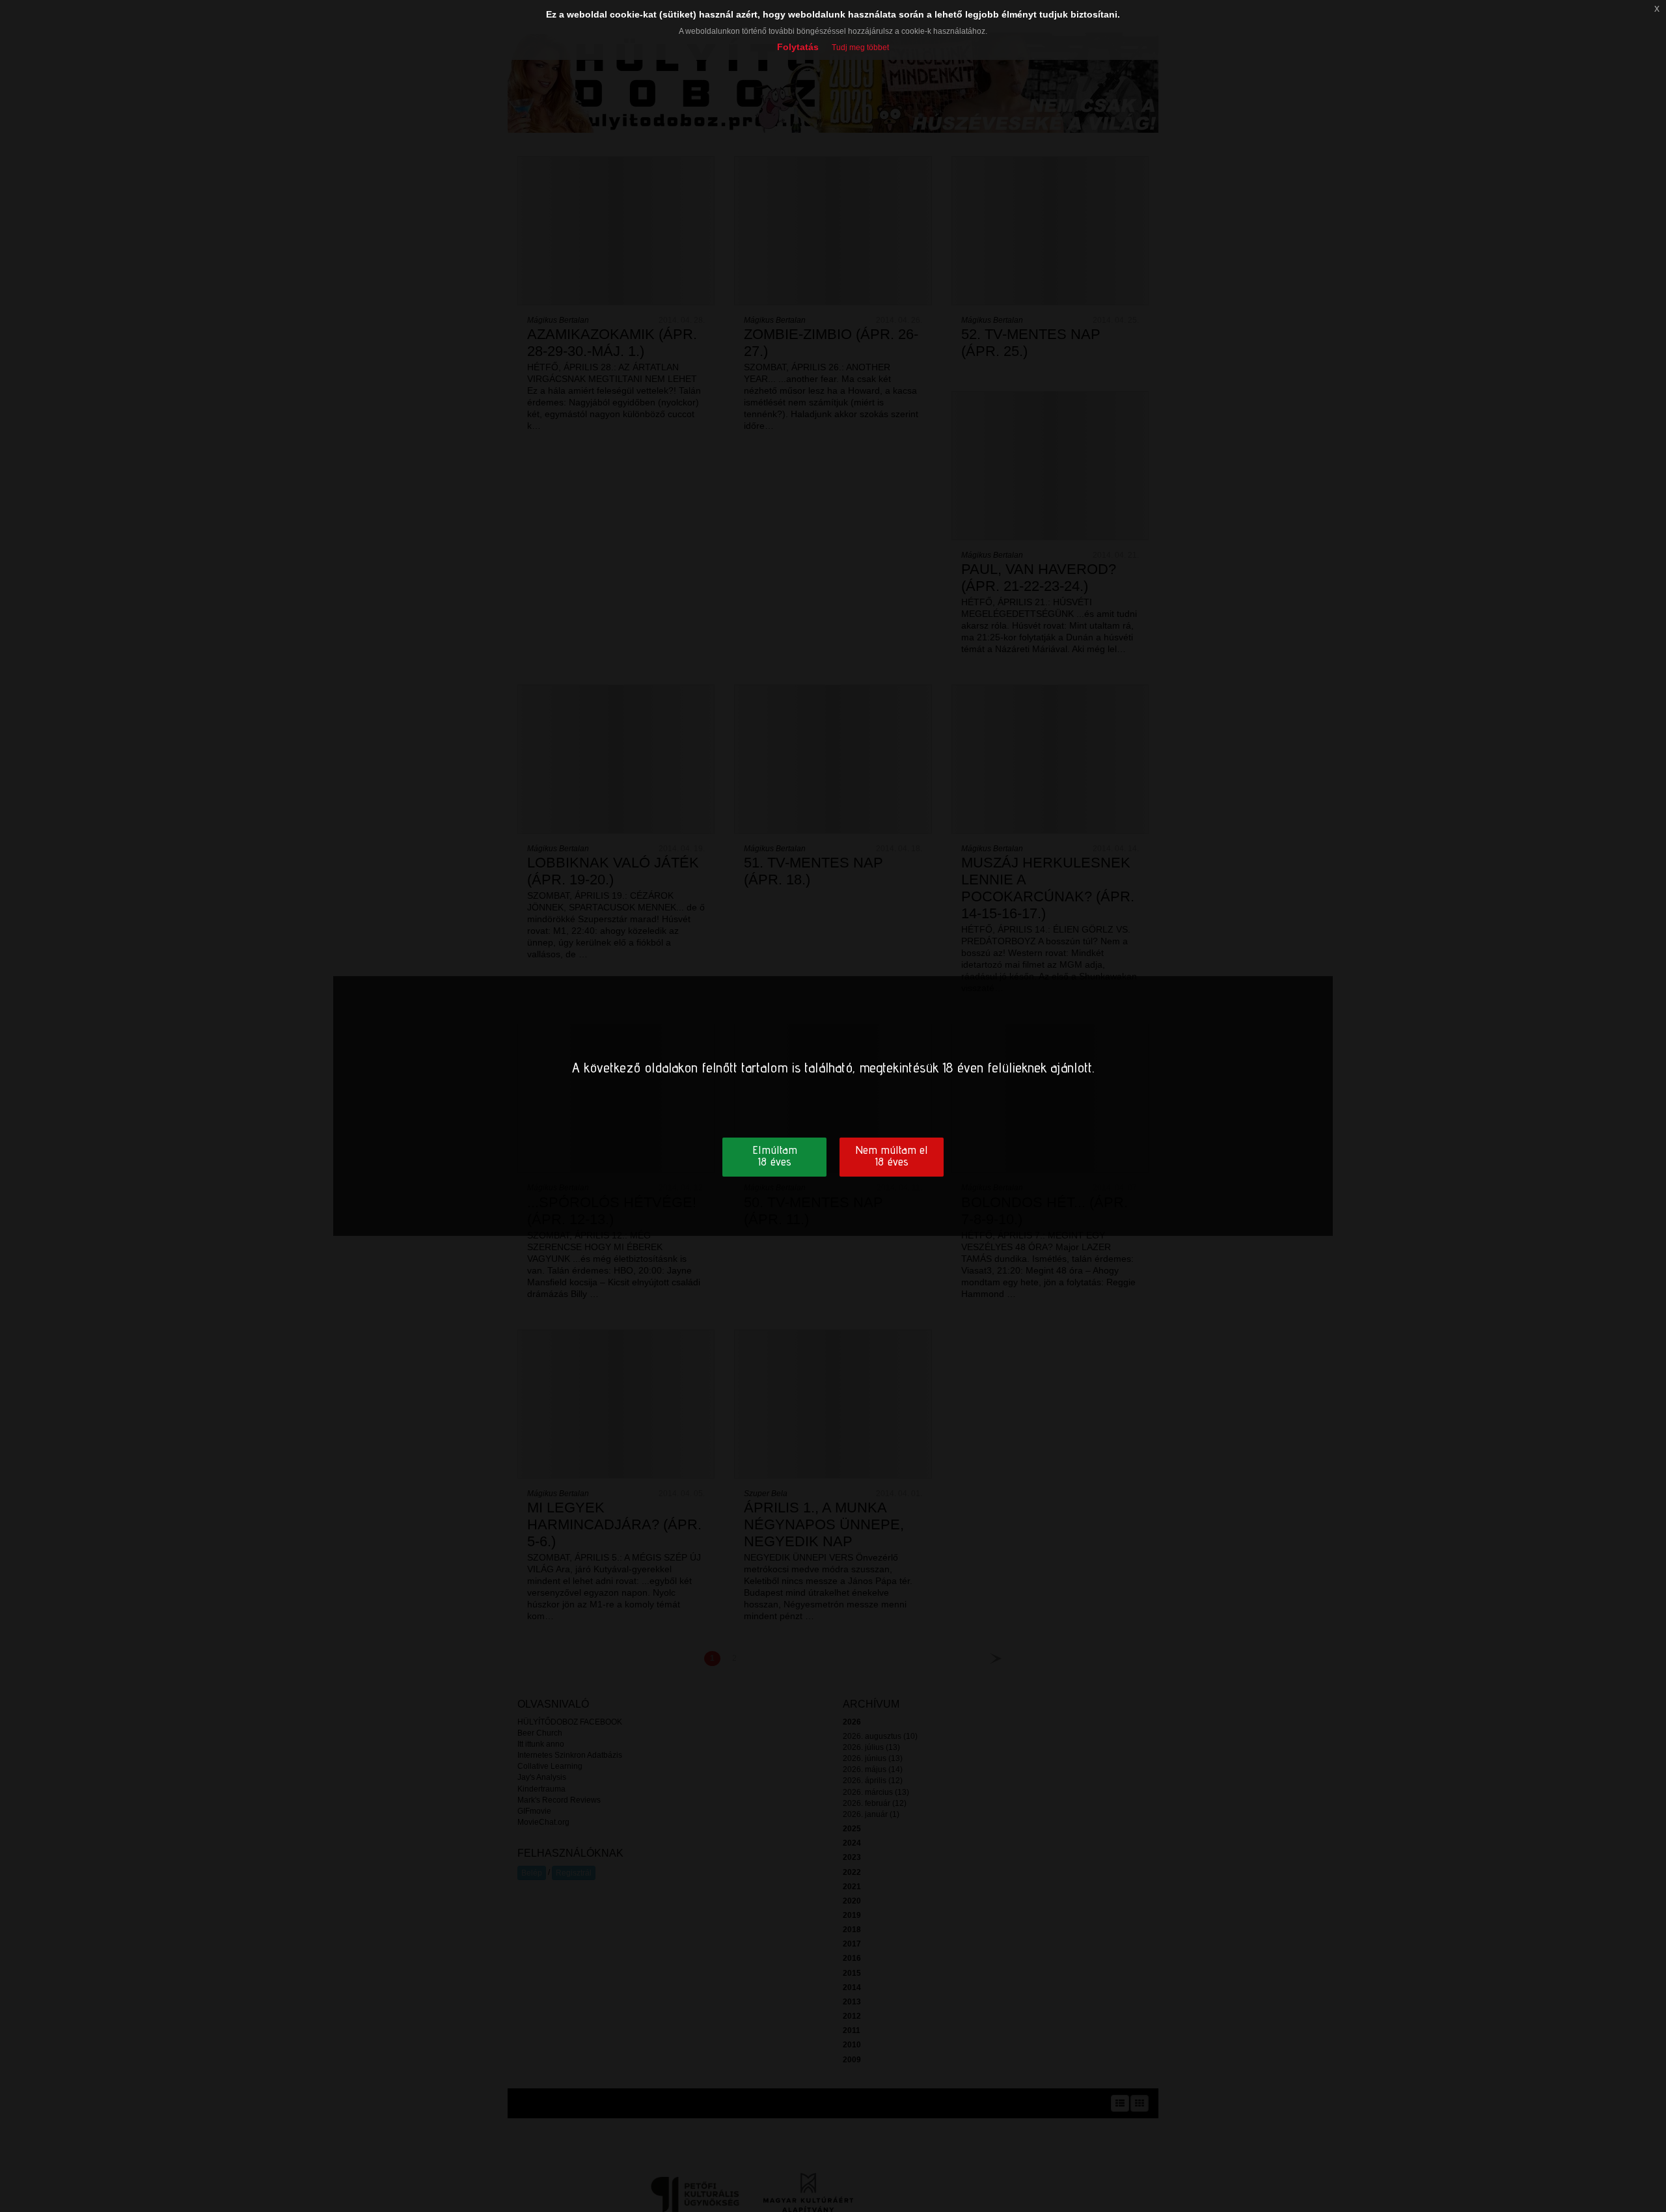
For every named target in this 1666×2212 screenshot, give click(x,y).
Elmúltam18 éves (775, 1155)
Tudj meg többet (860, 48)
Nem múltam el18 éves (892, 1155)
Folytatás (798, 47)
